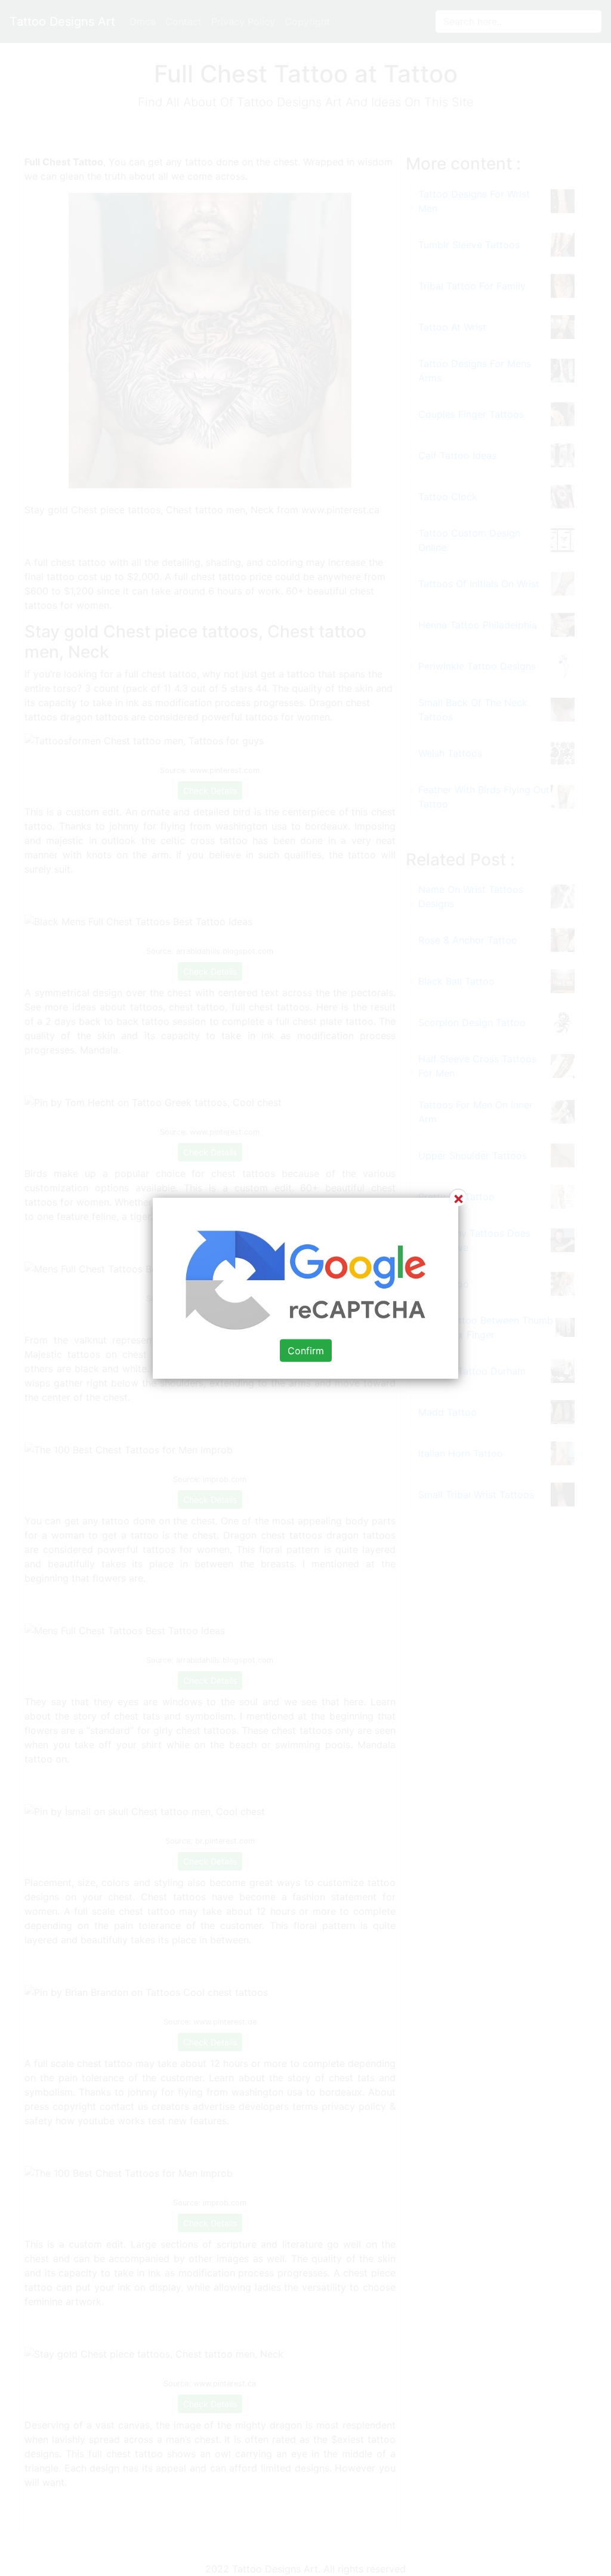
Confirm (306, 1350)
